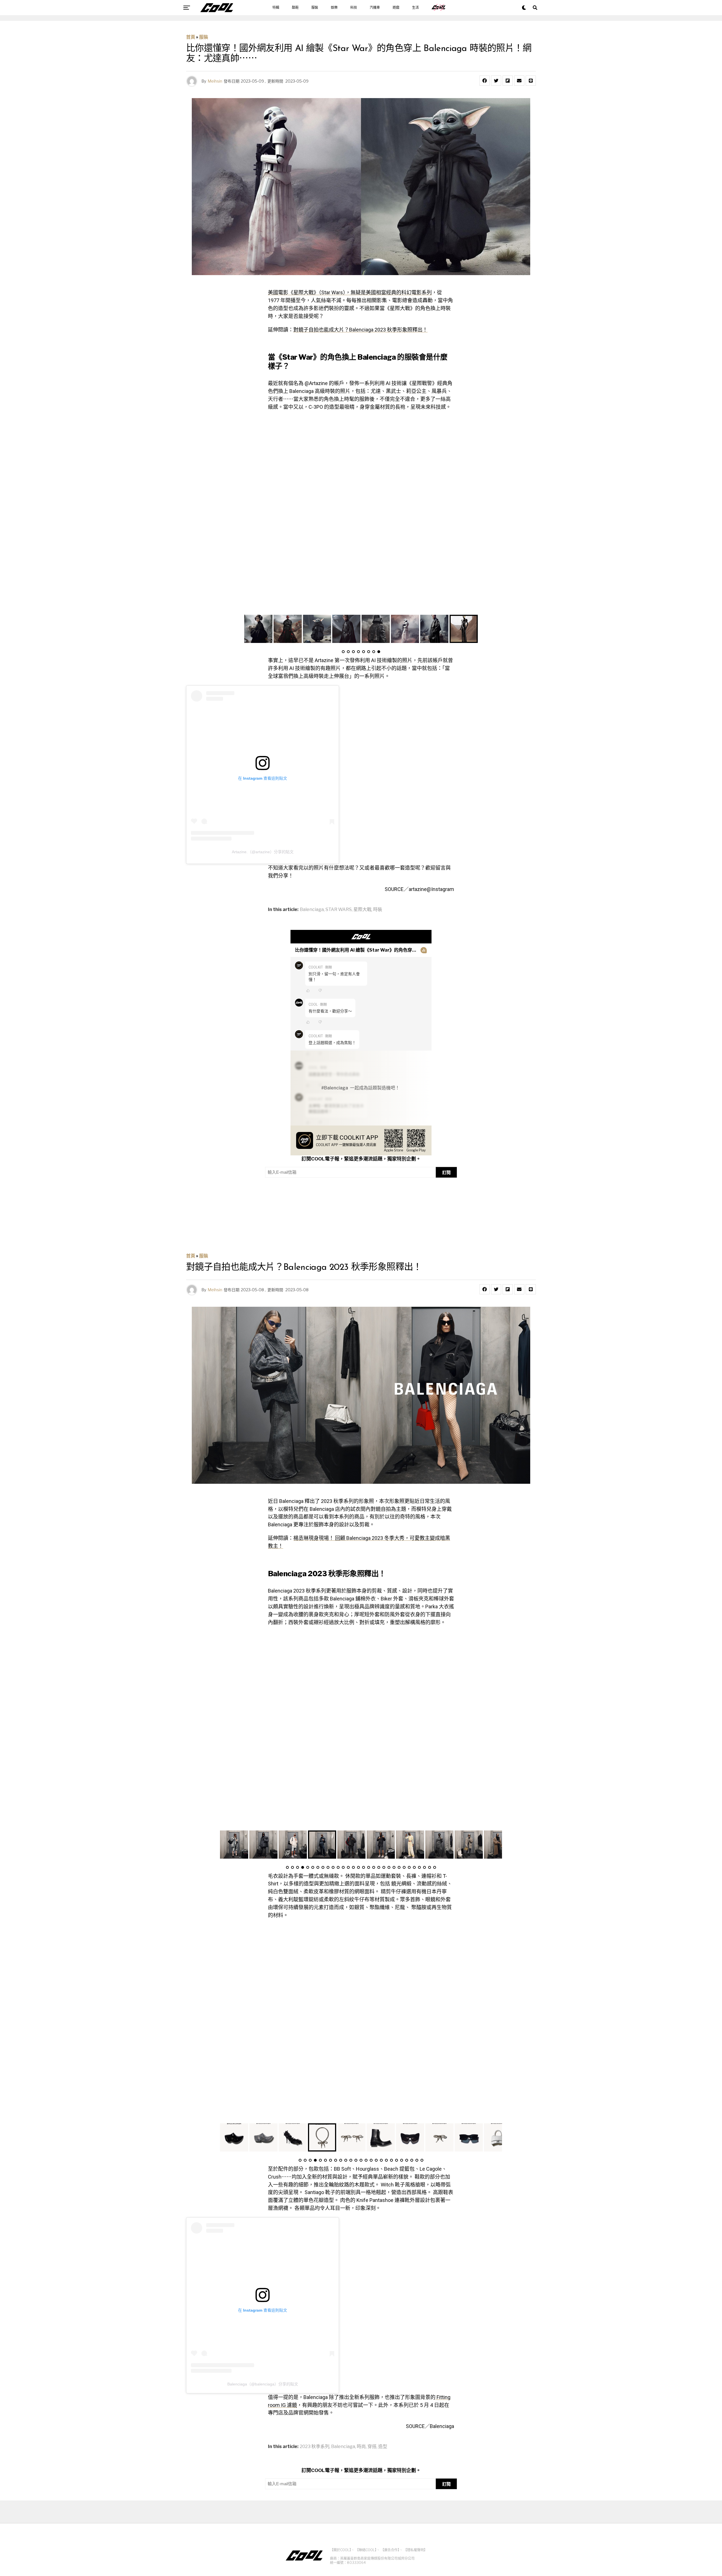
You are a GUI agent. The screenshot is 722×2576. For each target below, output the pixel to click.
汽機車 (375, 8)
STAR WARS (339, 910)
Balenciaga (312, 910)
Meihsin (215, 81)
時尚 (361, 2447)
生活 (415, 8)
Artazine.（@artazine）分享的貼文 (263, 852)
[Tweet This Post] (496, 81)
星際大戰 (362, 910)
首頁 (191, 37)
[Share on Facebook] (485, 81)
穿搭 (372, 2447)
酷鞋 (295, 8)
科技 (354, 8)
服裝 (315, 8)
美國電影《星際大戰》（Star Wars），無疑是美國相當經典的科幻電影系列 (350, 292)
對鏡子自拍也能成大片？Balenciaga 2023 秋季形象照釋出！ (360, 330)
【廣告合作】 (390, 2550)
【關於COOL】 (341, 2550)
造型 (383, 2447)
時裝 (378, 910)
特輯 (276, 8)
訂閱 (446, 1172)
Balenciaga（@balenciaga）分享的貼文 (263, 2384)
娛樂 (334, 8)
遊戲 (396, 8)
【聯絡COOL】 (366, 2550)
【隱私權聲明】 (415, 2550)
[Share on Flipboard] (508, 81)
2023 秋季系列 (315, 2447)
